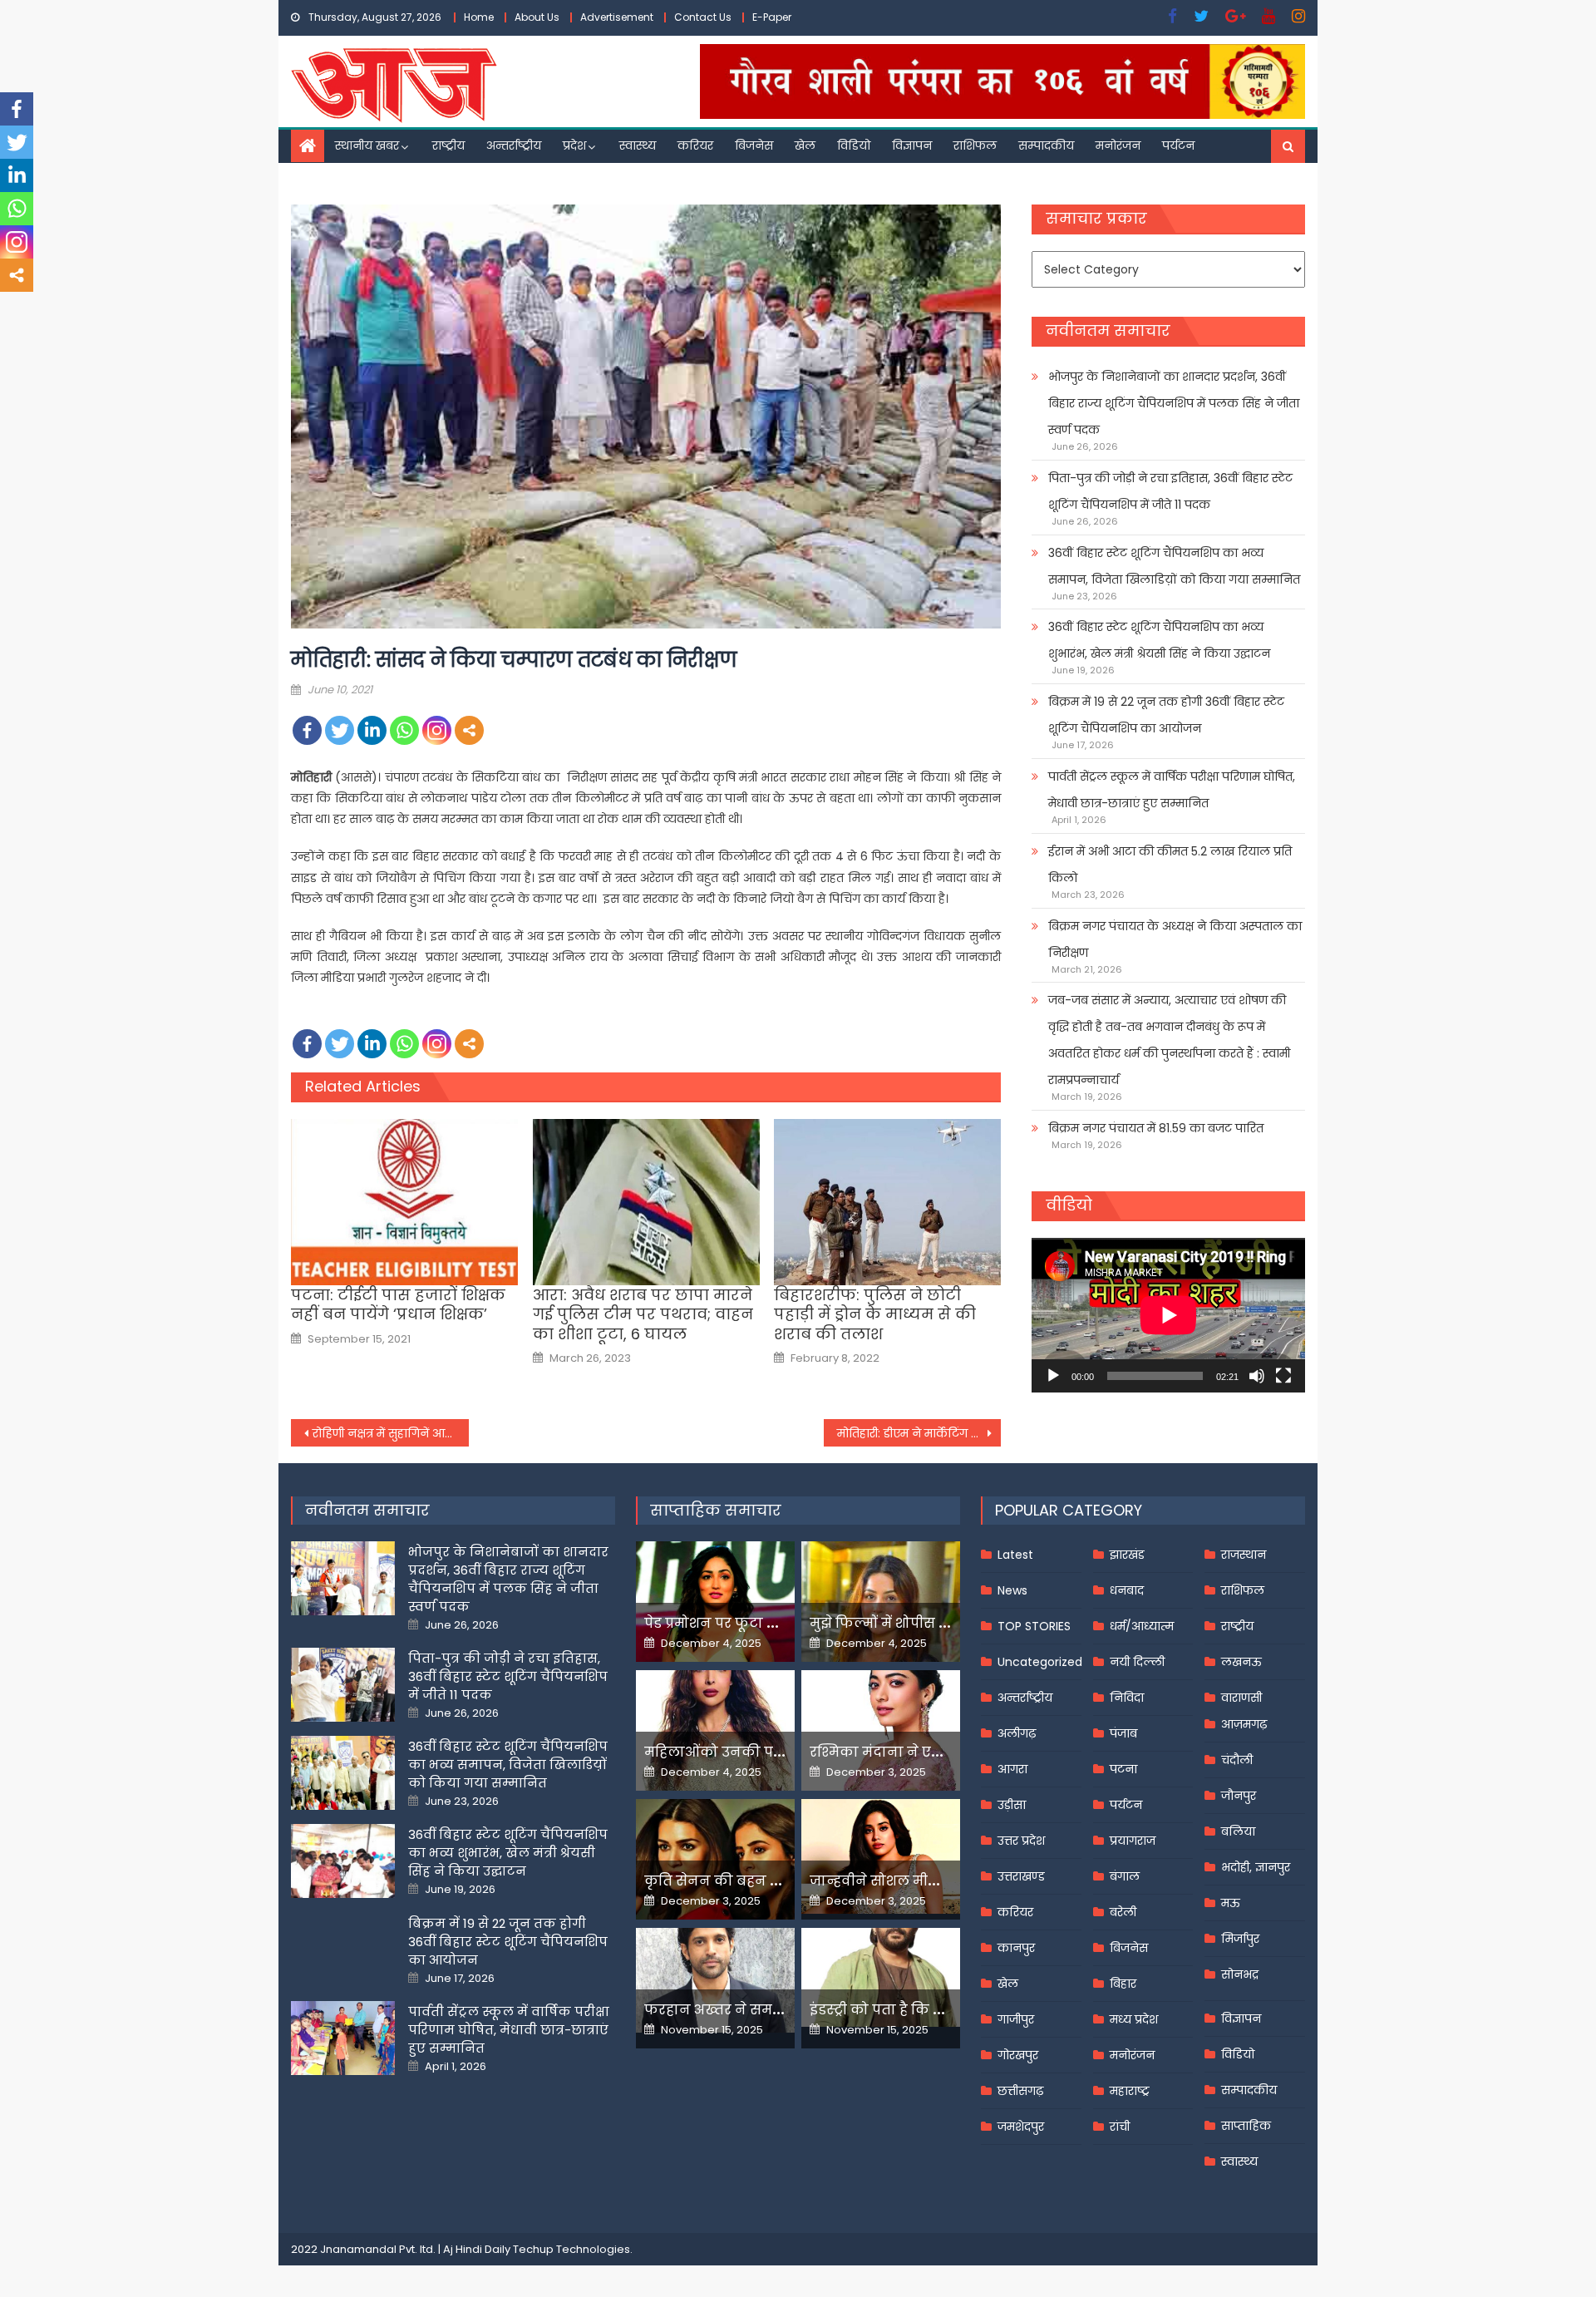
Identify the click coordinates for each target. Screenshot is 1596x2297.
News (1012, 1590)
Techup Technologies (571, 2249)
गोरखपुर (1018, 2055)
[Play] (1053, 1376)
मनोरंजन (1118, 145)
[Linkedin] (372, 730)
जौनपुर (1239, 1796)
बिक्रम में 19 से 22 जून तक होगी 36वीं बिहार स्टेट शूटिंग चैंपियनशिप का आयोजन (1166, 715)
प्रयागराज (1133, 1841)
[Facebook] (307, 730)
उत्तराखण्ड (1021, 1876)
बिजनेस (754, 145)
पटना (1123, 1769)
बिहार (1123, 1984)
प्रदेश (574, 145)
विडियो (854, 145)
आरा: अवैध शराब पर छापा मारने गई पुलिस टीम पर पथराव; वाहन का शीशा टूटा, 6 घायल (643, 1314)
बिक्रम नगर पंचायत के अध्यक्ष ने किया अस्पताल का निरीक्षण (1175, 939)
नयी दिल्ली (1137, 1662)
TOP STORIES (1034, 1626)
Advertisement (617, 17)
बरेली (1123, 1912)
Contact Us (703, 17)
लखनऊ (1241, 1662)
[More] (469, 730)
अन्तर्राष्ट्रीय (514, 145)
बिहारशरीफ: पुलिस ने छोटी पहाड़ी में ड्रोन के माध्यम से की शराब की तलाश (875, 1314)
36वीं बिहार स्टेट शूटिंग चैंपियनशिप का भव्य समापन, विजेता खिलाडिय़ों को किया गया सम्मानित (1174, 566)
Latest (1015, 1555)
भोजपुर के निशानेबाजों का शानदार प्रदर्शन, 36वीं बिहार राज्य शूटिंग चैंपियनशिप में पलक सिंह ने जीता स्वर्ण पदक (1174, 403)
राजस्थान (1244, 1555)
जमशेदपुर (1021, 2127)
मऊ (1231, 1903)
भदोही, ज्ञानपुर (1256, 1867)
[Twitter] (340, 730)
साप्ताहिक (1246, 2126)
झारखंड (1127, 1555)
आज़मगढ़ (1244, 1724)
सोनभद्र (1240, 1974)
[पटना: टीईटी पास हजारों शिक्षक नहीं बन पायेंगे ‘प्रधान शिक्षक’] (404, 1202)
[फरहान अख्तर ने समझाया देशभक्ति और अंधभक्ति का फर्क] (715, 1980)
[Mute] (1257, 1376)
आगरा (1012, 1769)
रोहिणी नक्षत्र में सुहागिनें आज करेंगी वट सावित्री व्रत (391, 1433)
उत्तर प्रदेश (1021, 1841)
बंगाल (1125, 1876)
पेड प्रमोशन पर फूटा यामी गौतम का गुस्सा (771, 1623)
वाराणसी (1241, 1698)
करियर (695, 145)
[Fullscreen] (1283, 1376)
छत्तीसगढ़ (1020, 2091)
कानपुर (1016, 1948)
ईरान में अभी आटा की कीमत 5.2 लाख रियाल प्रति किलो (1170, 865)
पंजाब (1123, 1733)
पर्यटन (1178, 145)
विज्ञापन (912, 145)
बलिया (1238, 1831)
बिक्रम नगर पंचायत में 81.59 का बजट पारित (1156, 1128)
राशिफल (975, 145)
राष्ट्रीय (448, 145)
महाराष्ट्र (1130, 2091)
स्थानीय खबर (367, 145)
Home (479, 17)
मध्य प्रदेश (1134, 2019)
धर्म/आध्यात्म (1142, 1626)
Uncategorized (1040, 1662)
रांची (1120, 2127)
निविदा (1127, 1698)
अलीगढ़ (1017, 1733)
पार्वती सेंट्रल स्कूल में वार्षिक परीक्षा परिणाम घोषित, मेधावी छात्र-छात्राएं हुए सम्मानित (1172, 790)
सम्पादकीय (1046, 145)
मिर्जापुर (1240, 1939)
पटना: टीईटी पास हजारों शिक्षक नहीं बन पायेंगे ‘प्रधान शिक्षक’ (398, 1305)
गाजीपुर (1016, 2019)
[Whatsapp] (404, 730)
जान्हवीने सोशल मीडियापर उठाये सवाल (931, 1881)
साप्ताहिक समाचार (716, 1510)
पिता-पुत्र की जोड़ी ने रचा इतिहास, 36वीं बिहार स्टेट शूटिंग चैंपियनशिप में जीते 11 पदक (1170, 491)
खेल (805, 145)
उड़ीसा (1012, 1805)
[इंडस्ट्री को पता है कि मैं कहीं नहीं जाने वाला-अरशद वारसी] (881, 1977)
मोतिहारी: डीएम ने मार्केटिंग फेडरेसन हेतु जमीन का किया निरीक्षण (919, 1433)
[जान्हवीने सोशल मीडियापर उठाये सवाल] (881, 1856)
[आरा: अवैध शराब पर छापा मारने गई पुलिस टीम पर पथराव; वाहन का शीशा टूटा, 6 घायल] (646, 1202)
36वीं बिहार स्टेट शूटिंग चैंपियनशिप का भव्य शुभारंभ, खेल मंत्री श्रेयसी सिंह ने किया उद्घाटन (1159, 640)
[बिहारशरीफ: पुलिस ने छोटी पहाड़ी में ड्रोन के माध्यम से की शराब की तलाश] (887, 1202)
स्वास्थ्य (638, 145)
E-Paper (772, 17)
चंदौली (1237, 1760)
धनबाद (1127, 1590)
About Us (537, 17)
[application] (1168, 1315)
